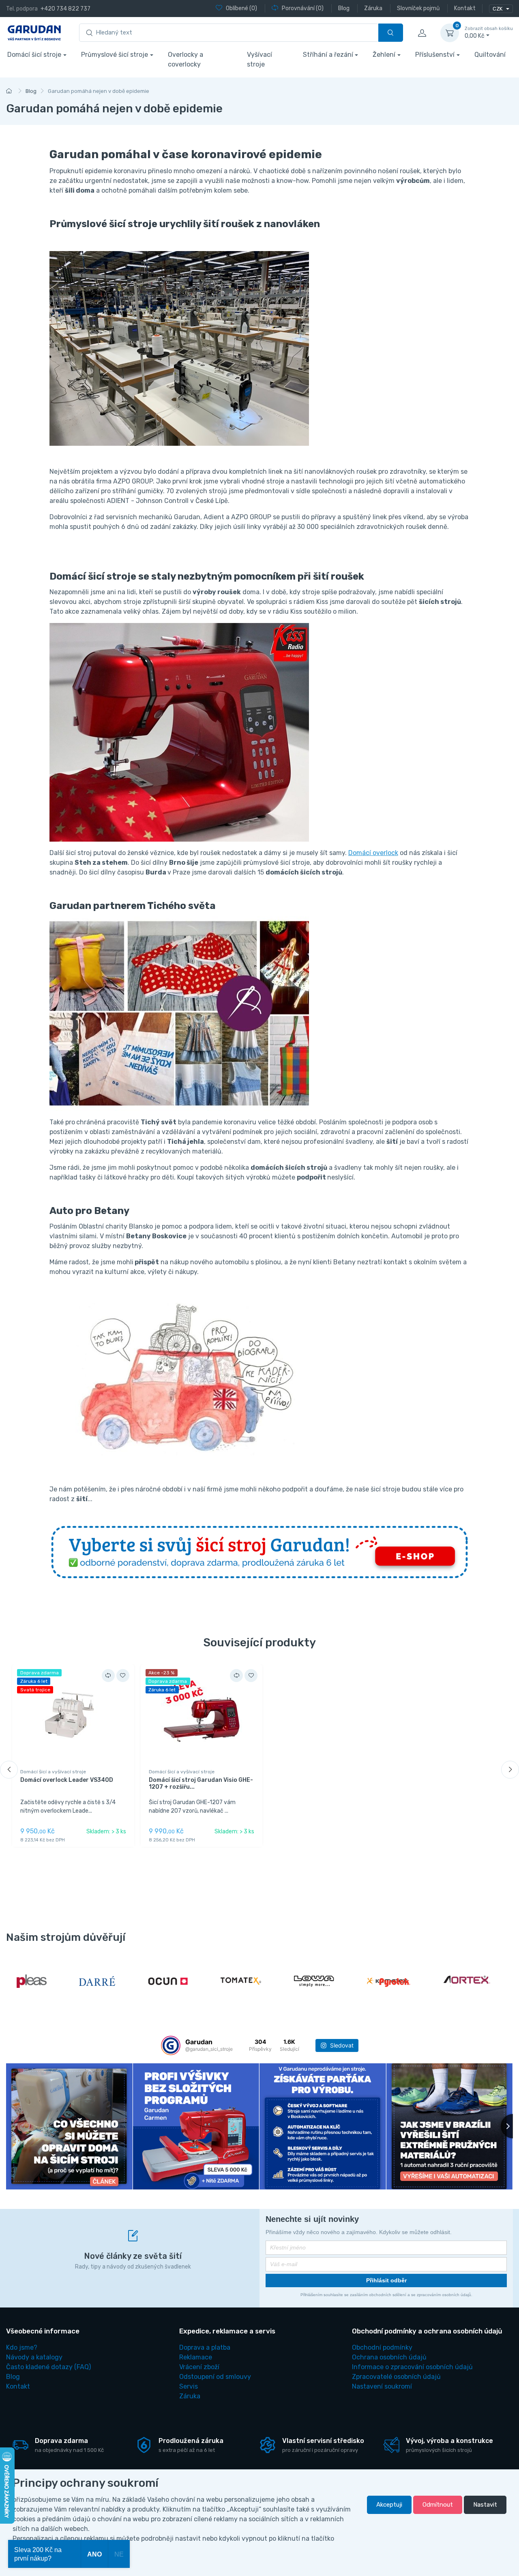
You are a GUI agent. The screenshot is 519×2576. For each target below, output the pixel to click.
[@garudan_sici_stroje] (171, 2045)
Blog (31, 91)
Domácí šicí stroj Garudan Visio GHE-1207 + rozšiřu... (201, 1783)
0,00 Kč (489, 33)
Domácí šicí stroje (34, 55)
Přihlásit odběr (386, 2280)
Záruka (190, 2396)
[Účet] (422, 33)
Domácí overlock (373, 853)
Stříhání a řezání (328, 55)
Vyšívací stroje (259, 59)
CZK (498, 9)
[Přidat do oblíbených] (123, 1676)
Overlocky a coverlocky (186, 59)
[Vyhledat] (391, 33)
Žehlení (384, 55)
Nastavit (485, 2505)
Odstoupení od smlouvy (215, 2377)
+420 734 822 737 (65, 9)
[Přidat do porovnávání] (108, 1676)
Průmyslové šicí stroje (115, 55)
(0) (241, 8)
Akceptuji (389, 2505)
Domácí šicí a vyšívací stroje (53, 1772)
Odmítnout (438, 2505)
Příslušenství (435, 55)
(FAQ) (48, 2367)
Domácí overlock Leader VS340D (67, 1780)
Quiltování (490, 55)
